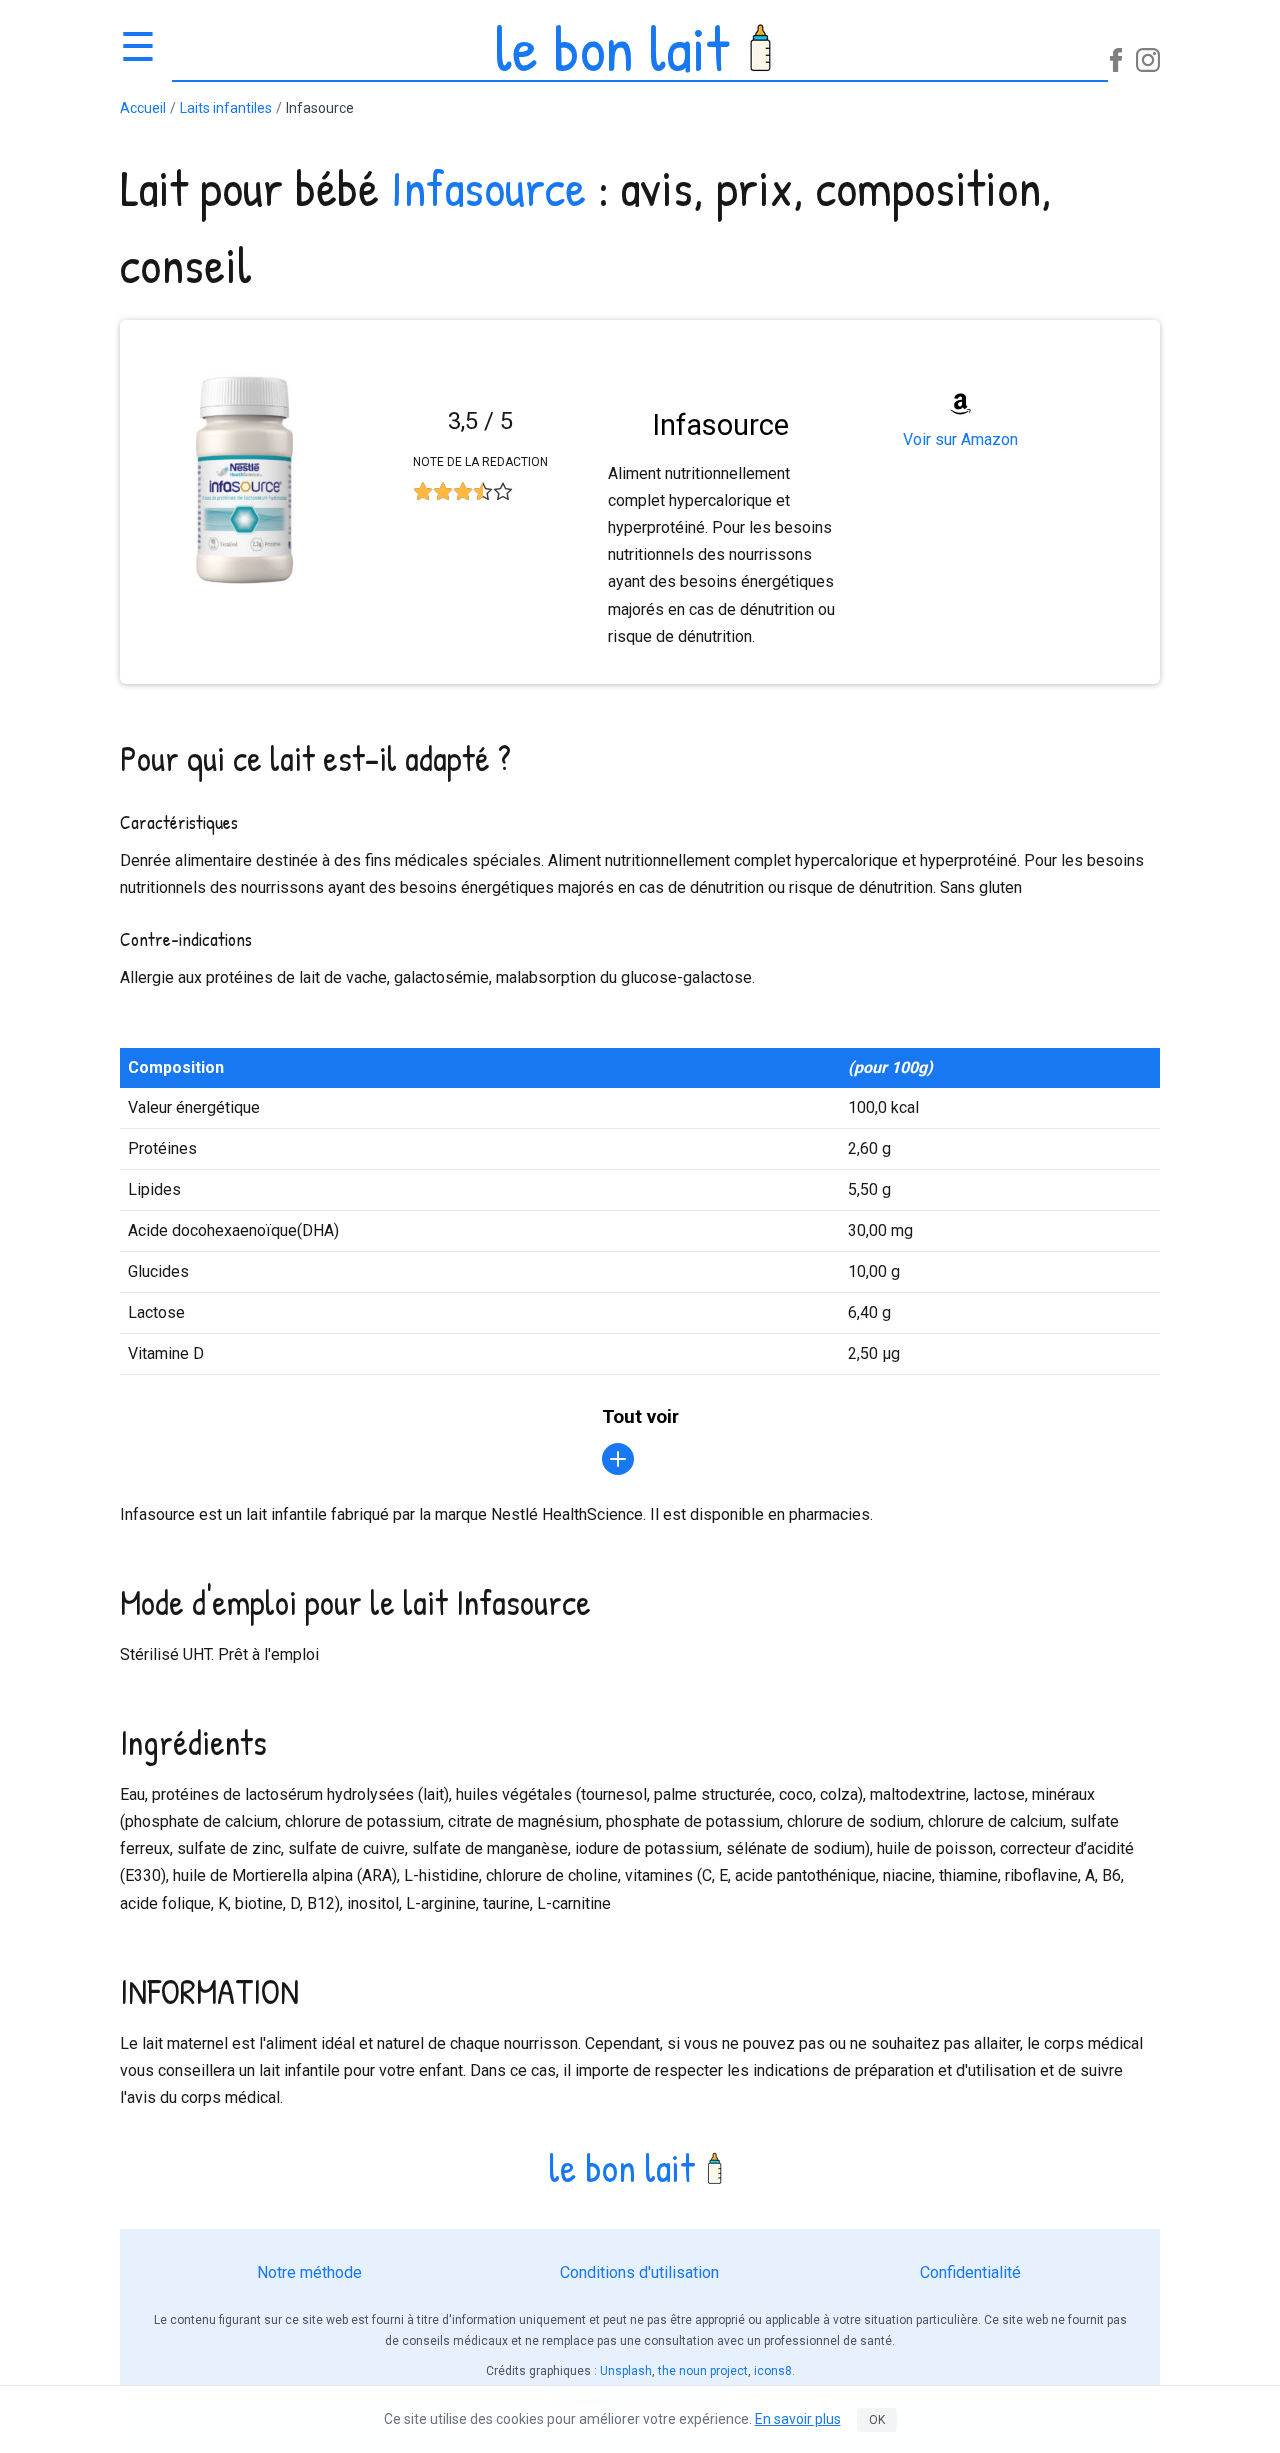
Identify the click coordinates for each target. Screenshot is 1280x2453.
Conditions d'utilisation (639, 2272)
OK (877, 2420)
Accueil (143, 108)
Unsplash (626, 2371)
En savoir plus (798, 2419)
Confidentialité (970, 2272)
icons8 (773, 2371)
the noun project (703, 2371)
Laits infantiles (226, 108)
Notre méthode (309, 2272)
